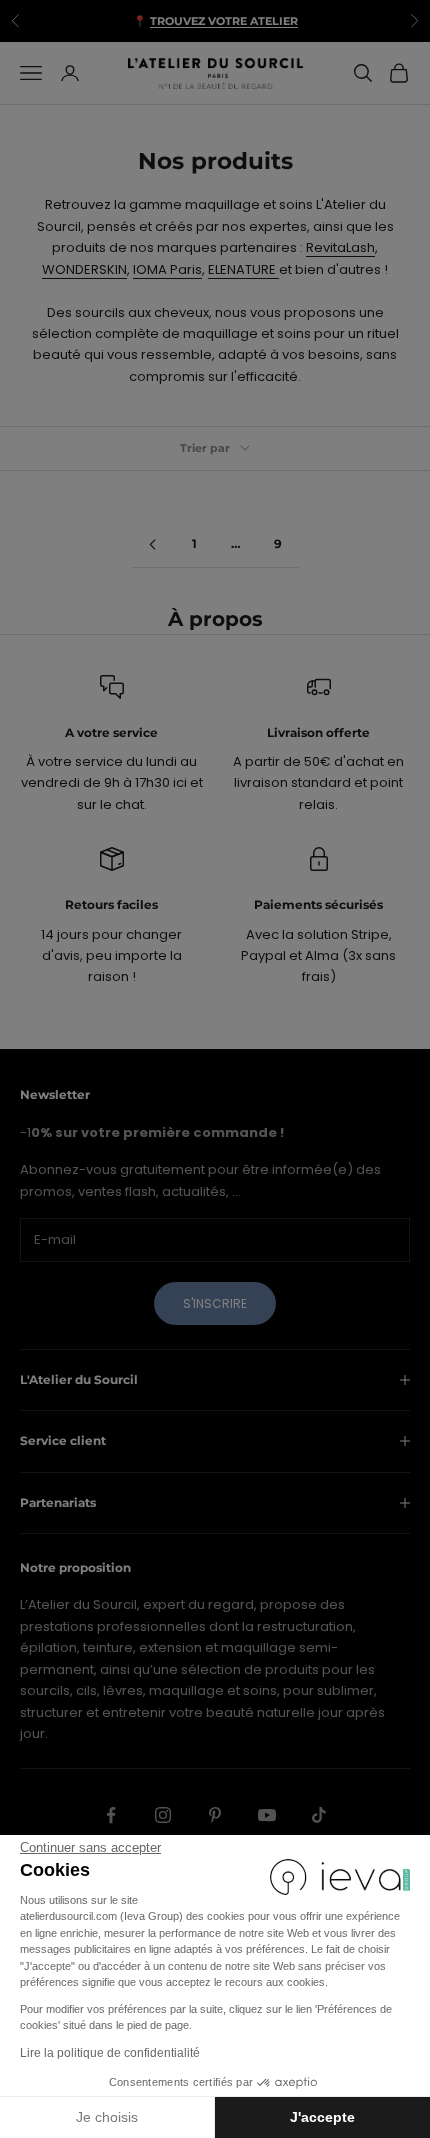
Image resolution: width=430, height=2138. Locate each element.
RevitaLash (340, 247)
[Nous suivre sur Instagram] (163, 1815)
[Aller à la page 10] (152, 544)
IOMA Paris (167, 269)
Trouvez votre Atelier (224, 18)
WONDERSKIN (84, 269)
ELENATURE (243, 269)
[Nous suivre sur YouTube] (267, 1815)
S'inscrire (215, 1303)
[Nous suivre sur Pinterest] (215, 1815)
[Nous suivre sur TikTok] (319, 1815)
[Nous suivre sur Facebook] (111, 1815)
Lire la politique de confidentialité (110, 2053)
